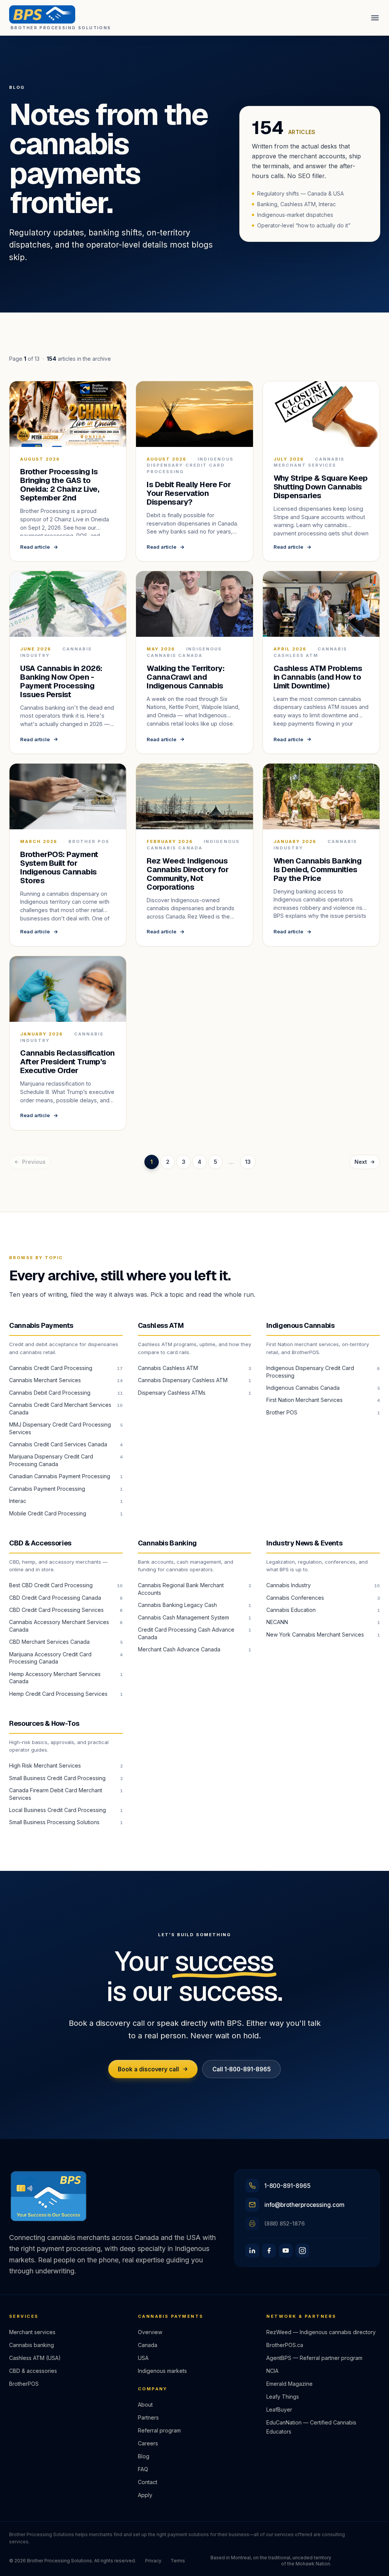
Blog (144, 2456)
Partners (148, 2417)
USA (143, 2358)
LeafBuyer (279, 2409)
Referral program (159, 2430)
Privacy (153, 2561)
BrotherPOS (24, 2384)
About (145, 2405)
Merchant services (32, 2332)
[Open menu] (375, 18)
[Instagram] (302, 2251)
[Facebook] (269, 2251)
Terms (178, 2561)
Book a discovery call (148, 2069)
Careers (148, 2443)
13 (248, 1162)
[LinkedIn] (252, 2251)
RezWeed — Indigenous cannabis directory (321, 2332)
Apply (145, 2495)
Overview (150, 2332)
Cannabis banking (32, 2345)
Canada (148, 2345)
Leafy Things (283, 2397)
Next (361, 1162)
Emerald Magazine (289, 2384)
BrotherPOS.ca (285, 2345)
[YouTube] (286, 2251)
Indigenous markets (162, 2371)
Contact (148, 2482)
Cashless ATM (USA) (35, 2358)
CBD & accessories (33, 2371)
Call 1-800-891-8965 (242, 2069)
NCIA (272, 2371)
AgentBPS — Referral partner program (314, 2358)
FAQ (143, 2469)
